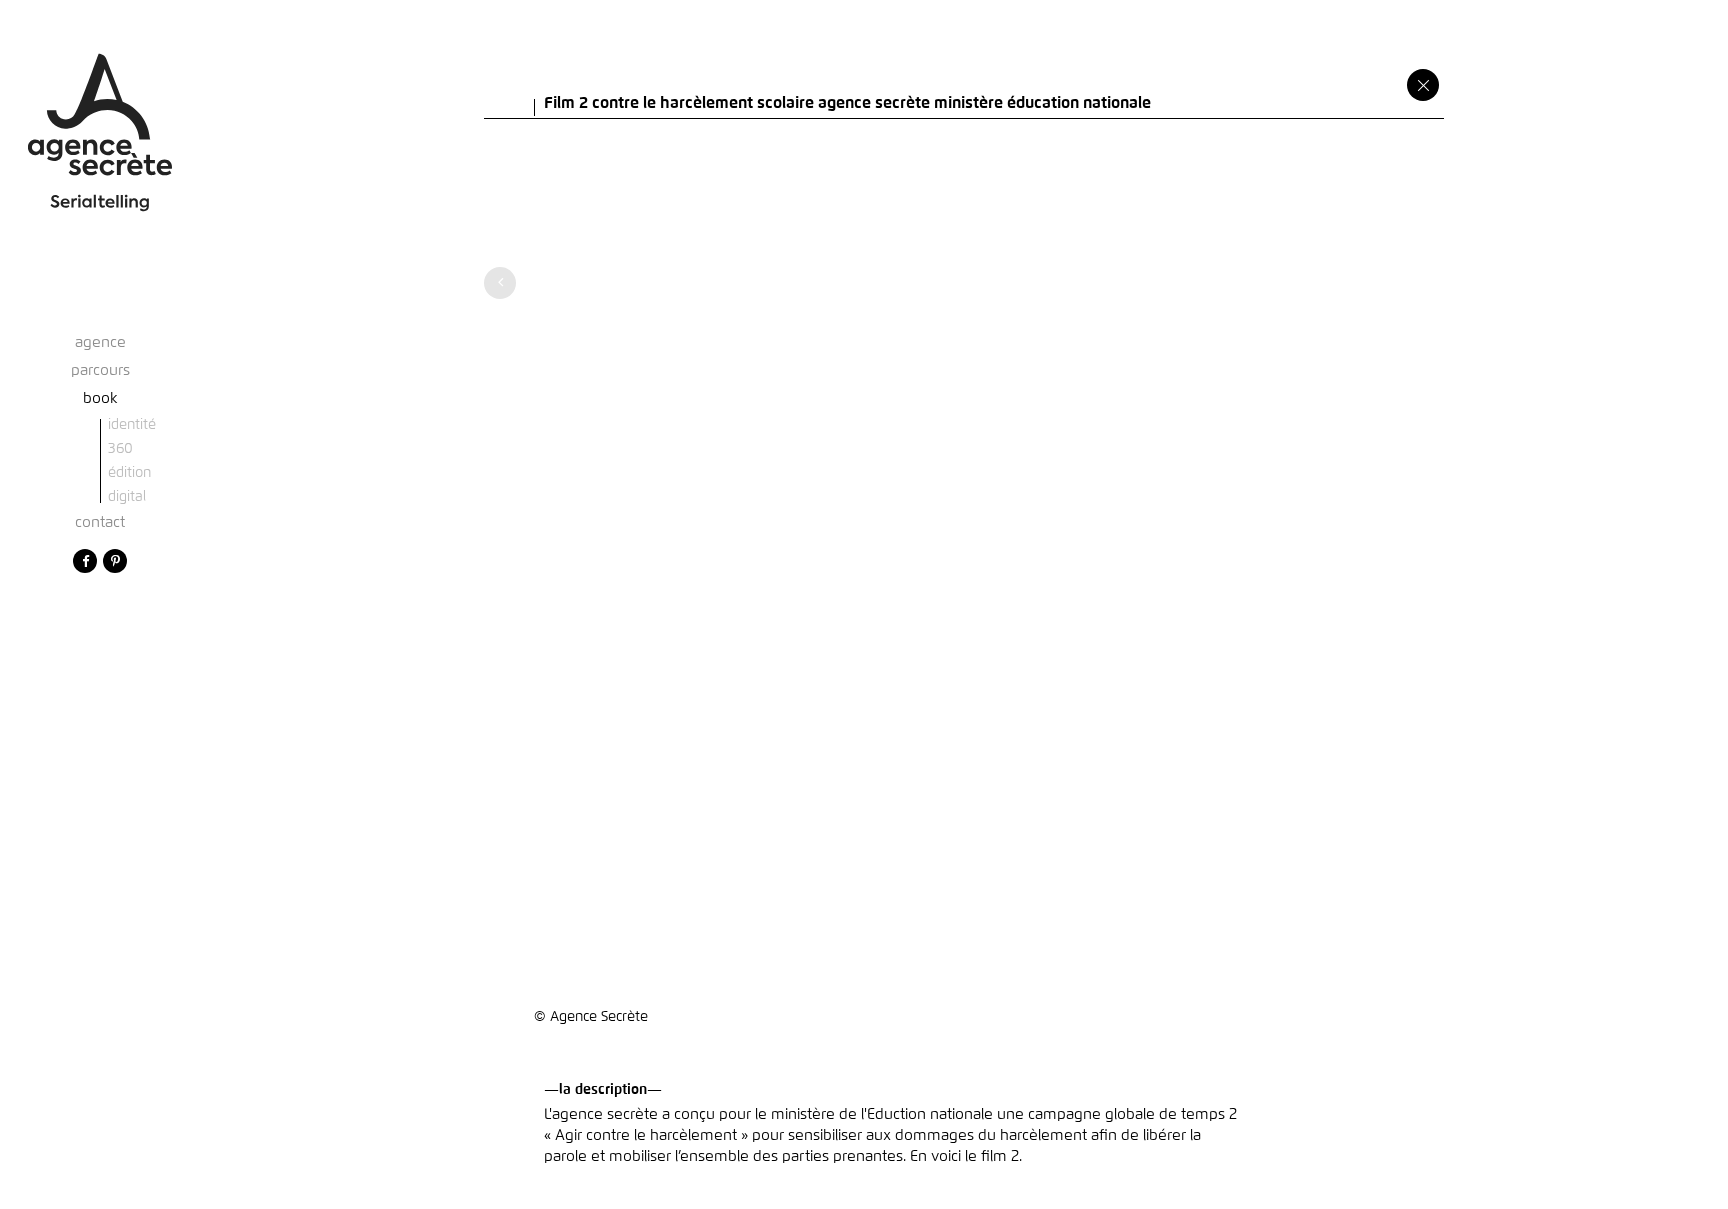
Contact (100, 522)
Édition (129, 473)
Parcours (100, 370)
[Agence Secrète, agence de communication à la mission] (100, 114)
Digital (127, 497)
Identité (132, 425)
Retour (1423, 85)
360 (120, 449)
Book (100, 398)
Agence (100, 342)
